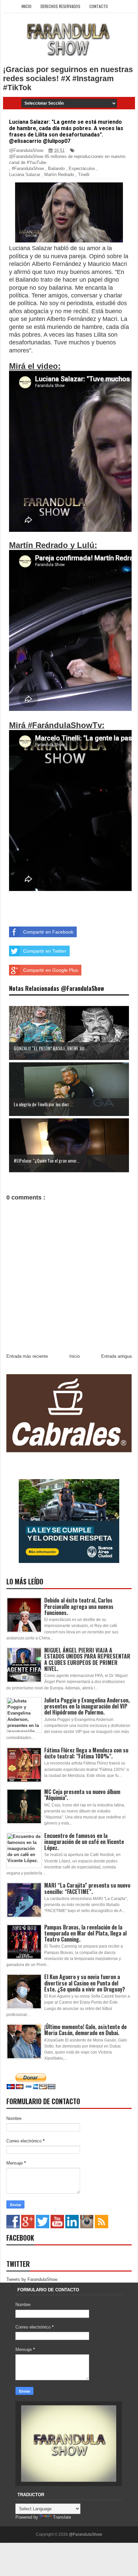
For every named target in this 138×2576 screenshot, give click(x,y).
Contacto (99, 6)
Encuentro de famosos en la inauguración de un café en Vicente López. (84, 1842)
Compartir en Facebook (48, 932)
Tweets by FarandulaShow (32, 2279)
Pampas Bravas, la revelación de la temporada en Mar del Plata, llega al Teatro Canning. (85, 1933)
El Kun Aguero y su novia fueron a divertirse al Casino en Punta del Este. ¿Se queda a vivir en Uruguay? (85, 1983)
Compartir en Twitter (45, 951)
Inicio (26, 6)
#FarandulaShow (28, 169)
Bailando (56, 169)
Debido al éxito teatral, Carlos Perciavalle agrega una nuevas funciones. (79, 1606)
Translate (62, 2517)
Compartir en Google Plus (51, 970)
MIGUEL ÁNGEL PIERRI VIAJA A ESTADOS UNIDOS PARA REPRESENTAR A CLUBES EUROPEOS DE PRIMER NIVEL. (87, 1659)
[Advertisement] (74, 902)
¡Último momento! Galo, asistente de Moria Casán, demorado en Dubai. (85, 2030)
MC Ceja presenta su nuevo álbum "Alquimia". (82, 1795)
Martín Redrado (59, 175)
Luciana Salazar (25, 175)
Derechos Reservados (60, 6)
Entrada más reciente (27, 1356)
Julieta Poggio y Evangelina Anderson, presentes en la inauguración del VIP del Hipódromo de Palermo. (87, 1706)
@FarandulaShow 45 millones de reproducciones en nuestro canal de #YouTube (67, 159)
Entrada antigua (116, 1356)
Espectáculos (82, 169)
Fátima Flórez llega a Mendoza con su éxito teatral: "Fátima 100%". (86, 1753)
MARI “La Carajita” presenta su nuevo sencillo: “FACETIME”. (87, 1888)
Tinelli (84, 175)
